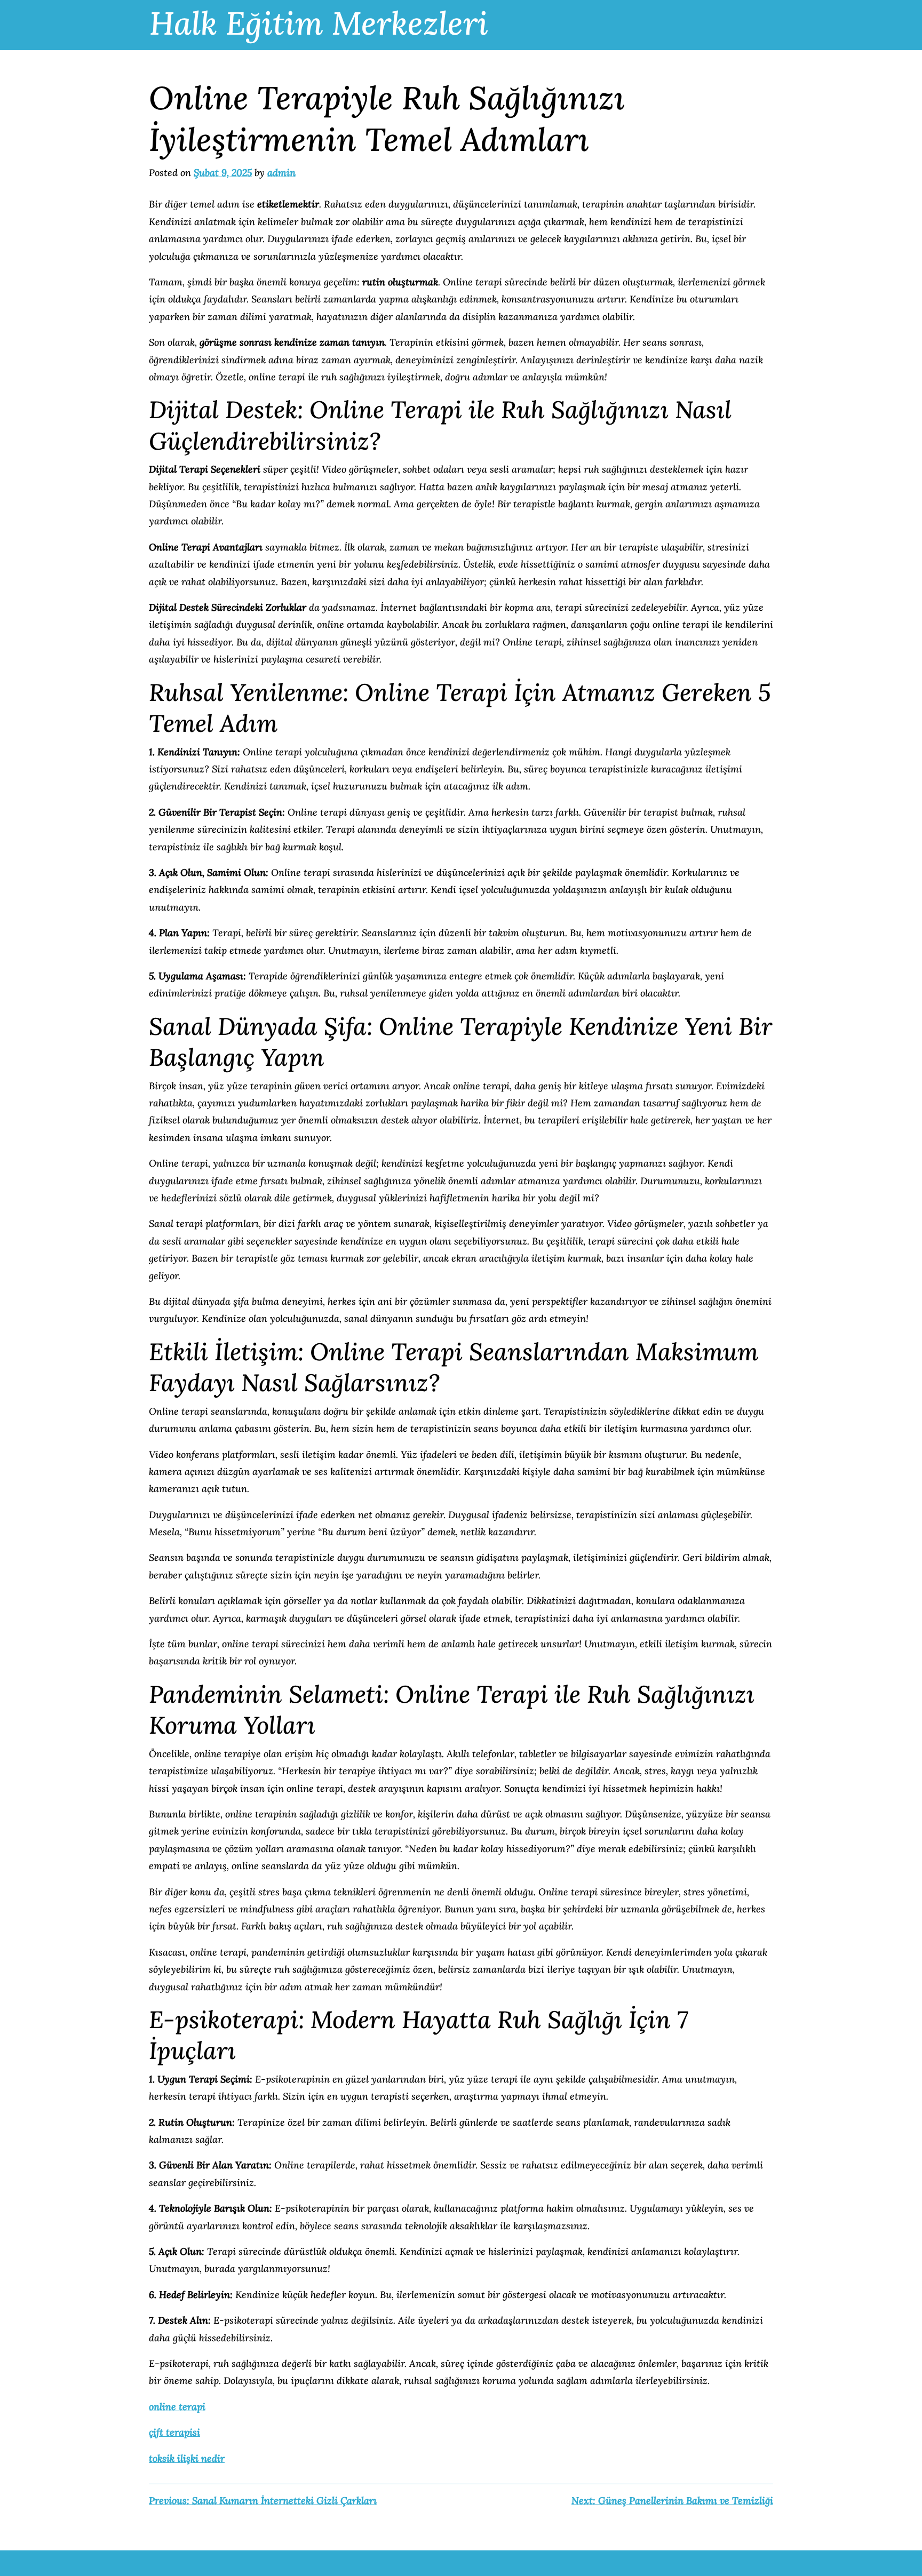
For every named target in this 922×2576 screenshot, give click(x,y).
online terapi (177, 2407)
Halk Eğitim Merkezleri (319, 23)
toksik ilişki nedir (187, 2458)
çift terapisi (174, 2432)
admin (281, 173)
